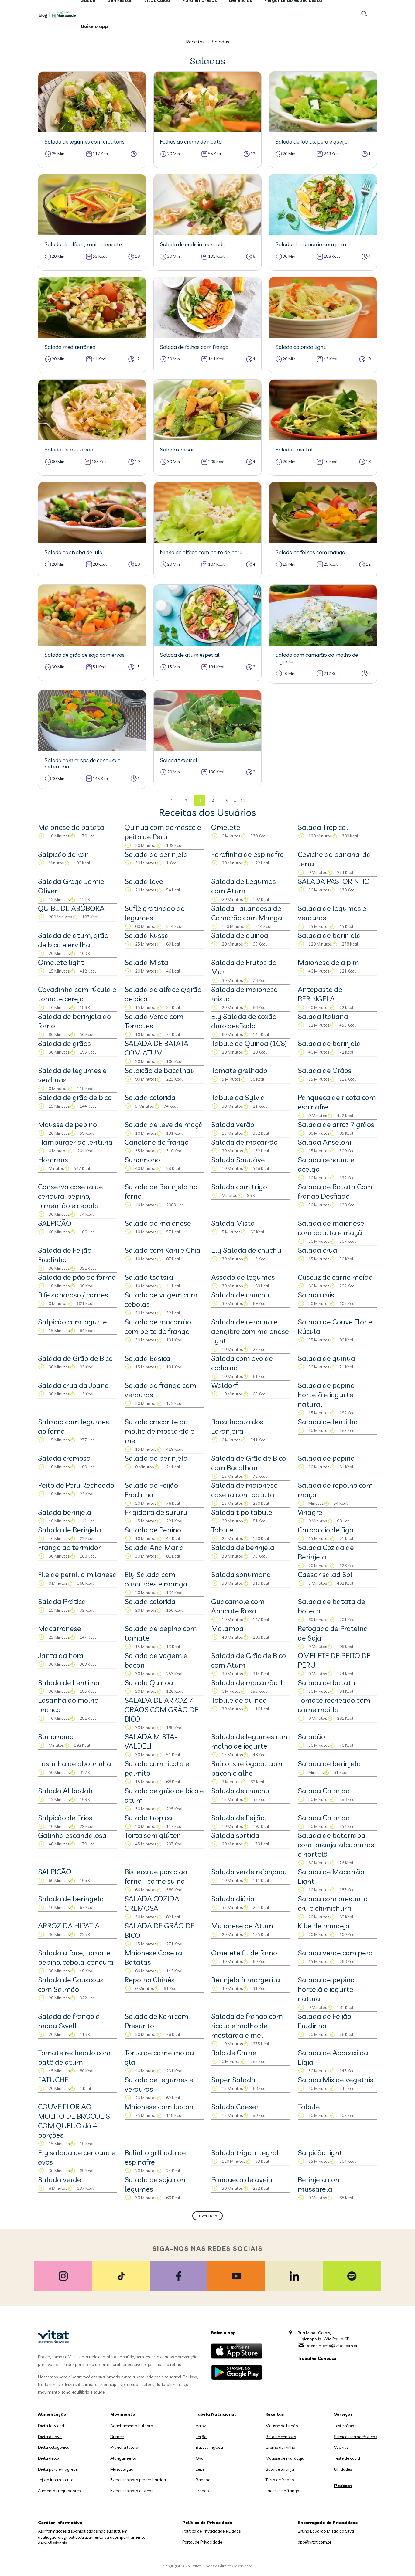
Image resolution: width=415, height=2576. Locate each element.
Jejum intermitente (56, 2480)
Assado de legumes (243, 1277)
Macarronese (60, 1628)
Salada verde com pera (335, 1953)
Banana (203, 2480)
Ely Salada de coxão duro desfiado (244, 1021)
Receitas (195, 42)
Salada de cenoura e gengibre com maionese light (250, 1331)
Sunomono (142, 1160)
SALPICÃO (55, 1223)
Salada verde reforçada (249, 1872)
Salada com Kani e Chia (163, 1250)
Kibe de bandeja (324, 1926)
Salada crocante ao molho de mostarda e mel (159, 1431)
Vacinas (341, 2447)
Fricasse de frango (282, 2491)
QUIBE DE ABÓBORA (71, 908)
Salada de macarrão (244, 1142)
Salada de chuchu (240, 1295)
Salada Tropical (323, 827)
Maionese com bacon (159, 2107)
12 (243, 801)
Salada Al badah (65, 1791)
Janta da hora (61, 1655)
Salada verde (60, 2179)
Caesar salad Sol (325, 1574)
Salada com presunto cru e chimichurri (333, 1903)
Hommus (53, 1160)
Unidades (343, 2469)
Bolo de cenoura (281, 2437)
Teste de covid (347, 2458)
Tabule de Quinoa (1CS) (249, 1043)
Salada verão (233, 1124)
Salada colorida (150, 1097)
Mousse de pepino (67, 1124)
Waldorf (224, 1385)
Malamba (227, 1628)
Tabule (222, 1530)
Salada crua (317, 1250)
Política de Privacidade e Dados (211, 2531)
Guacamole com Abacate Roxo (238, 1606)
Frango (202, 2491)
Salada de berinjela (156, 854)
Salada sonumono (241, 1574)
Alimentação (52, 2414)
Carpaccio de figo (326, 1530)
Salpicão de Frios (65, 1818)
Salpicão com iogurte (72, 1322)
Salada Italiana (323, 1016)
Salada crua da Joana (74, 1385)
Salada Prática (62, 1601)
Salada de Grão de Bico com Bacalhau (249, 1463)
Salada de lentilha (328, 1422)
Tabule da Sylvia (238, 1097)
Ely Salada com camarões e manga (156, 1579)
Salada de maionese (158, 1223)
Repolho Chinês (150, 1980)
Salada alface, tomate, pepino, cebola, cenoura (76, 1957)
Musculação (122, 2469)
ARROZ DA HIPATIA (69, 1926)
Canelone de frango (157, 1142)
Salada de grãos (64, 1043)
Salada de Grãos (325, 1070)
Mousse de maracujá (285, 2458)
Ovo (200, 2458)
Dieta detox (49, 2458)
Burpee (117, 2437)
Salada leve (144, 881)
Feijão (201, 2437)
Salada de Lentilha (69, 1682)
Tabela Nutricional (216, 2414)
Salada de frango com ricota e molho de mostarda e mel (247, 2026)
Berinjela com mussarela (320, 2184)
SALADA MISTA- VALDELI (151, 1741)
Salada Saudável (239, 1160)
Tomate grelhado (239, 1070)
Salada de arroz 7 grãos (336, 1124)
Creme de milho (280, 2447)
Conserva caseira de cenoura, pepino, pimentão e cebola (70, 1196)
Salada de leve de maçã (164, 1124)
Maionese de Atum (242, 1926)
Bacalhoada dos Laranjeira (237, 1426)
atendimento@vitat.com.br (332, 2346)
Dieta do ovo (50, 2437)
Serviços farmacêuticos (356, 2437)
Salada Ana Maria (154, 1547)
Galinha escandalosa (72, 1835)
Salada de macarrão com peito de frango (158, 1326)
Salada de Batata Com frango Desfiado (335, 1191)
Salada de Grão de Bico (75, 1358)
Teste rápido (345, 2426)
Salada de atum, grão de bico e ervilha (73, 940)
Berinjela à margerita (246, 1980)
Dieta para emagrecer (58, 2469)
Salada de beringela (71, 1899)
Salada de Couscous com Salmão (71, 1984)
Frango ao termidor (69, 1547)
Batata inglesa (209, 2447)
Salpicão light (320, 2152)
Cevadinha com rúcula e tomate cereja (77, 994)
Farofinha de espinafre (247, 854)
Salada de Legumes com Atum (244, 886)
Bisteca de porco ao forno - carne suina (156, 1876)
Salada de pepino (326, 1458)
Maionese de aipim (328, 962)
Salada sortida (235, 1835)
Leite (200, 2469)
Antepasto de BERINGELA (320, 994)
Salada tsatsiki (149, 1277)
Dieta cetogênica (54, 2447)
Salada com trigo (239, 1187)
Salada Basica (147, 1358)
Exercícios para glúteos (132, 2491)
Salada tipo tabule (242, 1512)
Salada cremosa (64, 1458)
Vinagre (310, 1512)
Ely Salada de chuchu (246, 1250)
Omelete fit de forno (244, 1953)
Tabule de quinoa (239, 1700)
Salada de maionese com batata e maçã (331, 1228)
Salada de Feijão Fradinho (65, 1255)
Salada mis (316, 1295)
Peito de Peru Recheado (76, 1485)
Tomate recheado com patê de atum (74, 2057)
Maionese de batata (71, 827)
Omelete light (61, 962)
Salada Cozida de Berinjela (326, 1552)
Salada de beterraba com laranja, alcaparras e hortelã (336, 1845)
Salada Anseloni (324, 1142)
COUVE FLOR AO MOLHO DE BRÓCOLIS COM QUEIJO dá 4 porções (74, 2121)
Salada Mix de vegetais (336, 2080)
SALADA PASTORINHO (334, 881)
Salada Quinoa (149, 1682)
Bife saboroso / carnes (73, 1295)
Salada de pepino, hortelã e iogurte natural (327, 1395)
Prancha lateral (125, 2447)
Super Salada (233, 2080)
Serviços (343, 2414)
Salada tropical (149, 1818)
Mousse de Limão (282, 2426)
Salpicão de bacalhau (160, 1070)
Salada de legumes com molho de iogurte (250, 1741)
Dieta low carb (52, 2426)
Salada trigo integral (245, 2152)
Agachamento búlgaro (132, 2426)
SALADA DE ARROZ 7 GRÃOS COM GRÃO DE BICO (161, 1709)
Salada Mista (146, 962)
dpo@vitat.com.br (315, 2542)
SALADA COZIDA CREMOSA (152, 1903)
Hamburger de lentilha (75, 1142)
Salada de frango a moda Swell (69, 2021)
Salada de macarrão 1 (247, 1682)
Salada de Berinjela (70, 1530)
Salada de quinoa (240, 935)
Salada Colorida (324, 1791)
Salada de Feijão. (238, 1818)
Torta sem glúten (153, 1835)
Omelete (226, 827)
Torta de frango (280, 2480)
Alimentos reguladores (59, 2491)
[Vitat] (59, 14)
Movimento (123, 2414)
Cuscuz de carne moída (335, 1277)
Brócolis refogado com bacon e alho (247, 1768)
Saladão (311, 1736)
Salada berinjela (65, 1512)
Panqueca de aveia (242, 2179)
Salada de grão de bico (75, 1097)
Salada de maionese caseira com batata (244, 1490)
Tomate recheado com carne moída (334, 1705)
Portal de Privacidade (202, 2542)
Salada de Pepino (153, 1530)
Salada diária (233, 1899)
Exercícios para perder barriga (138, 2480)
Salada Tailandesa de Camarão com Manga (247, 913)
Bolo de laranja (280, 2469)
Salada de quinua (326, 1358)
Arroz (201, 2426)
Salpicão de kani (64, 854)
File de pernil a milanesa (77, 1574)
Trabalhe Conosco (317, 2358)
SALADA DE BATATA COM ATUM (156, 1048)
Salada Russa (147, 935)
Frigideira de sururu (156, 1512)
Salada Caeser (235, 2107)
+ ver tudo (208, 2216)
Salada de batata (327, 1682)
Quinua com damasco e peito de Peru (163, 832)
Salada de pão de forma (77, 1277)
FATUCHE (53, 2080)
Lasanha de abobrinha (75, 1763)
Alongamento (123, 2458)
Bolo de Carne (234, 2053)
